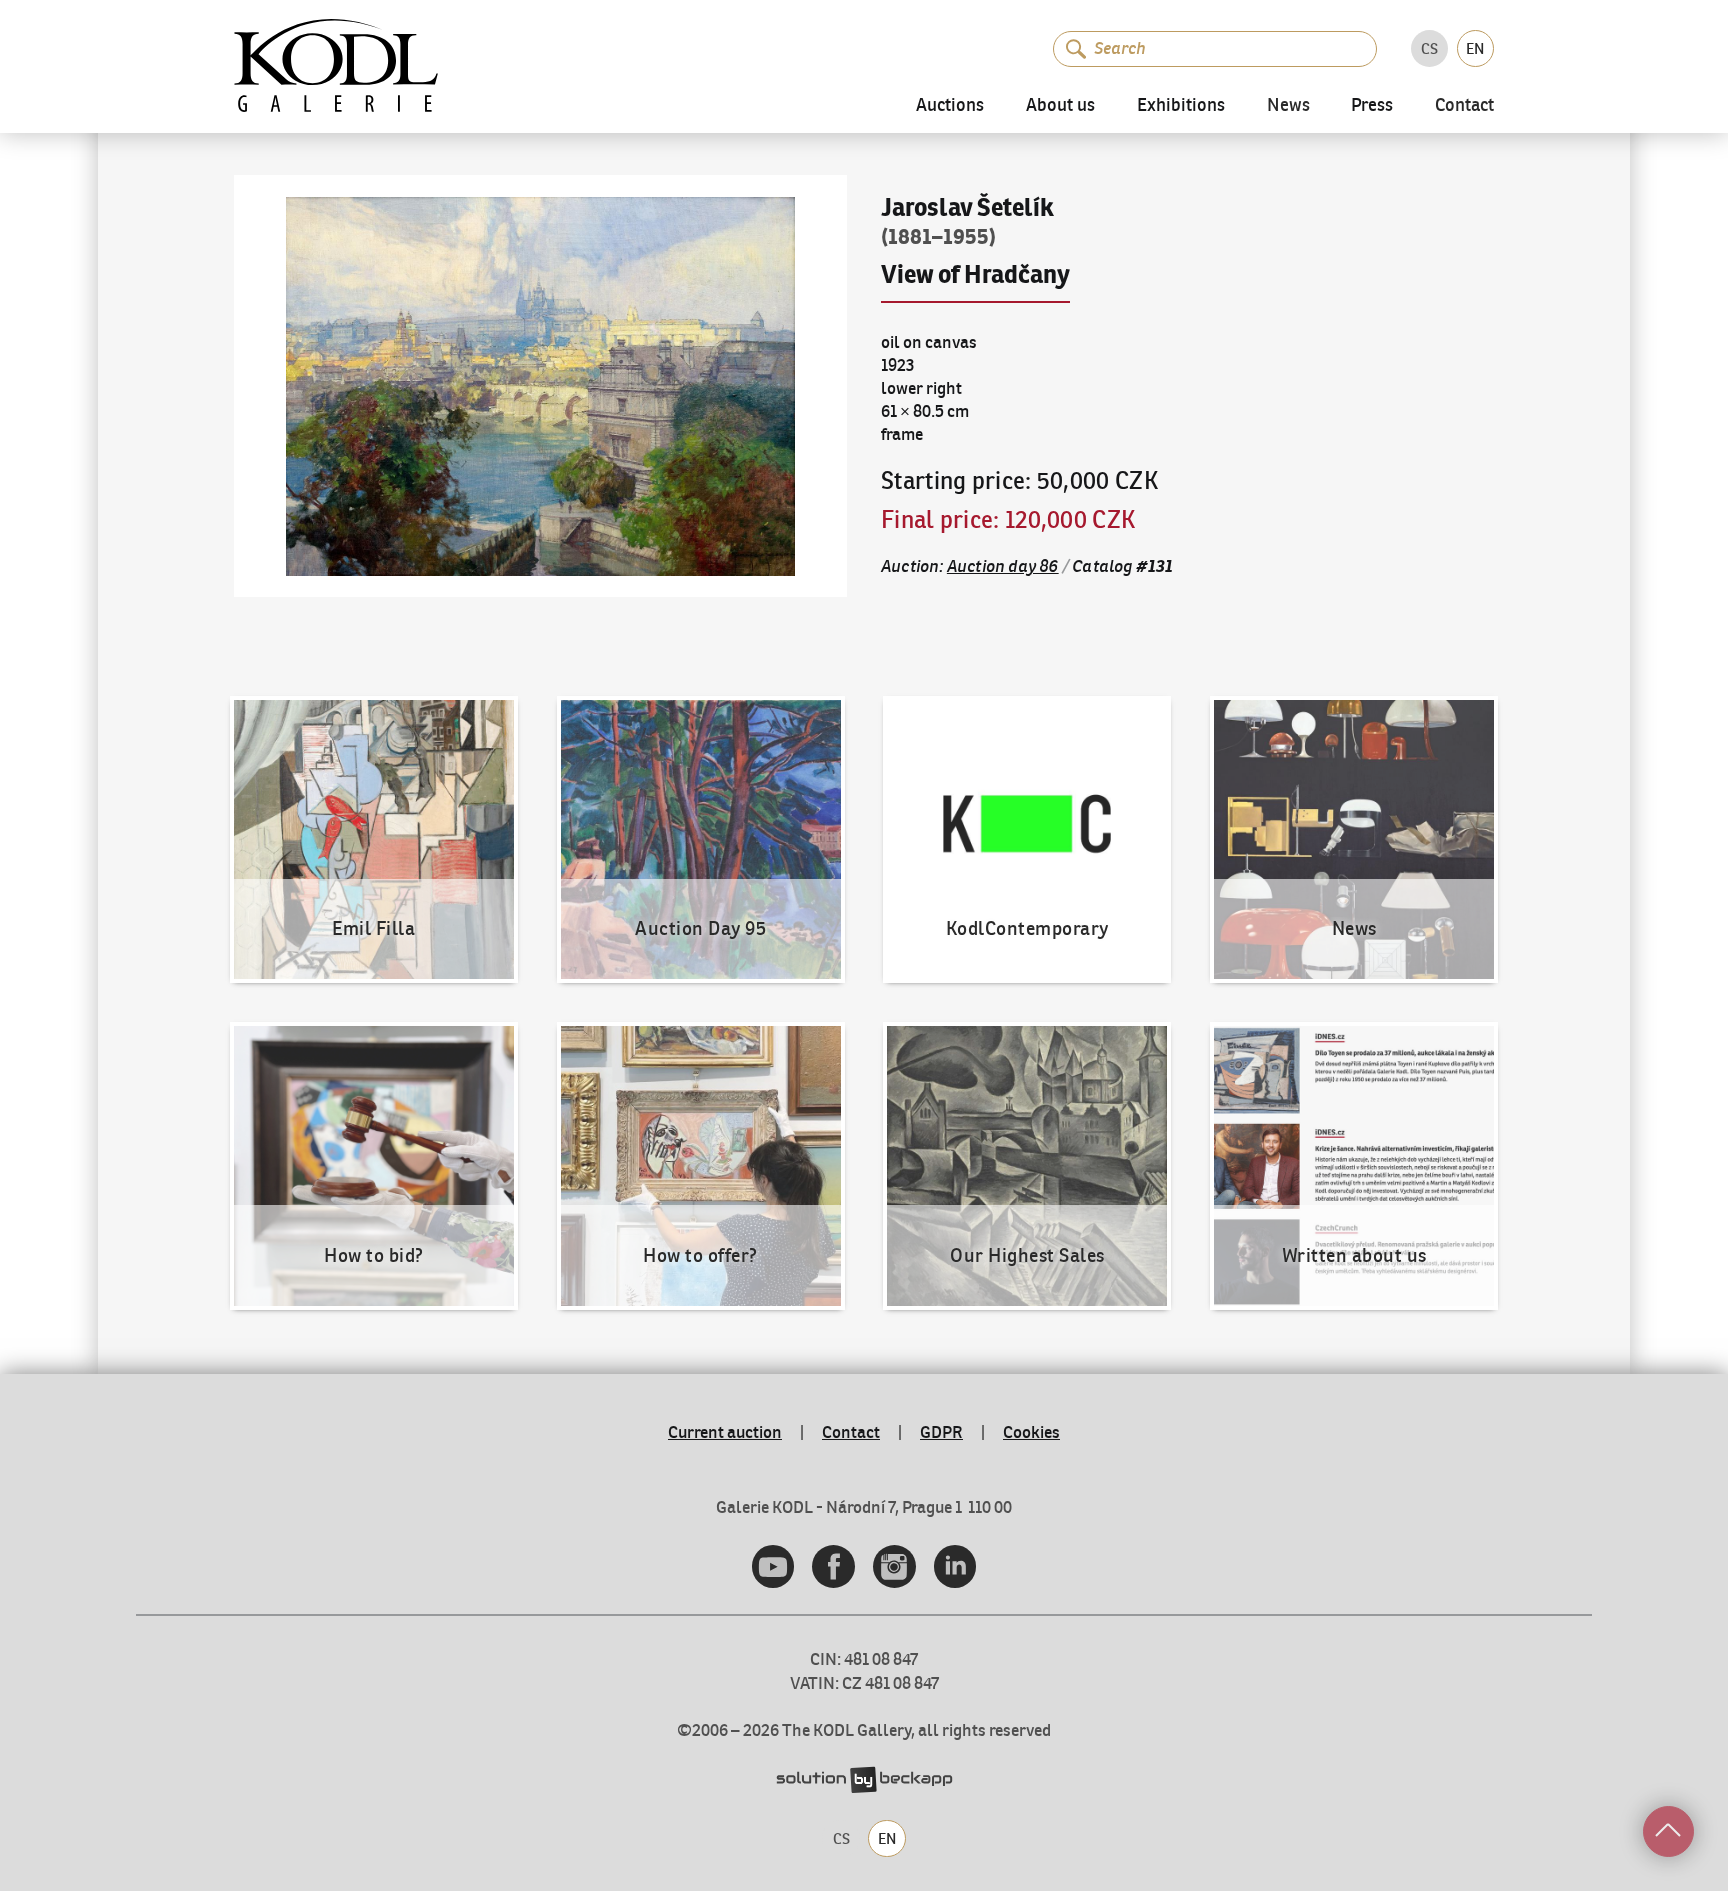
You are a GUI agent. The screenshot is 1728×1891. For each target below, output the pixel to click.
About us (1060, 106)
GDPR (941, 1432)
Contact (1464, 106)
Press (1372, 106)
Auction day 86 (1003, 566)
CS (1429, 48)
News (1288, 106)
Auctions (950, 106)
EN (1475, 48)
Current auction (725, 1432)
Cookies (1031, 1432)
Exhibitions (1181, 106)
